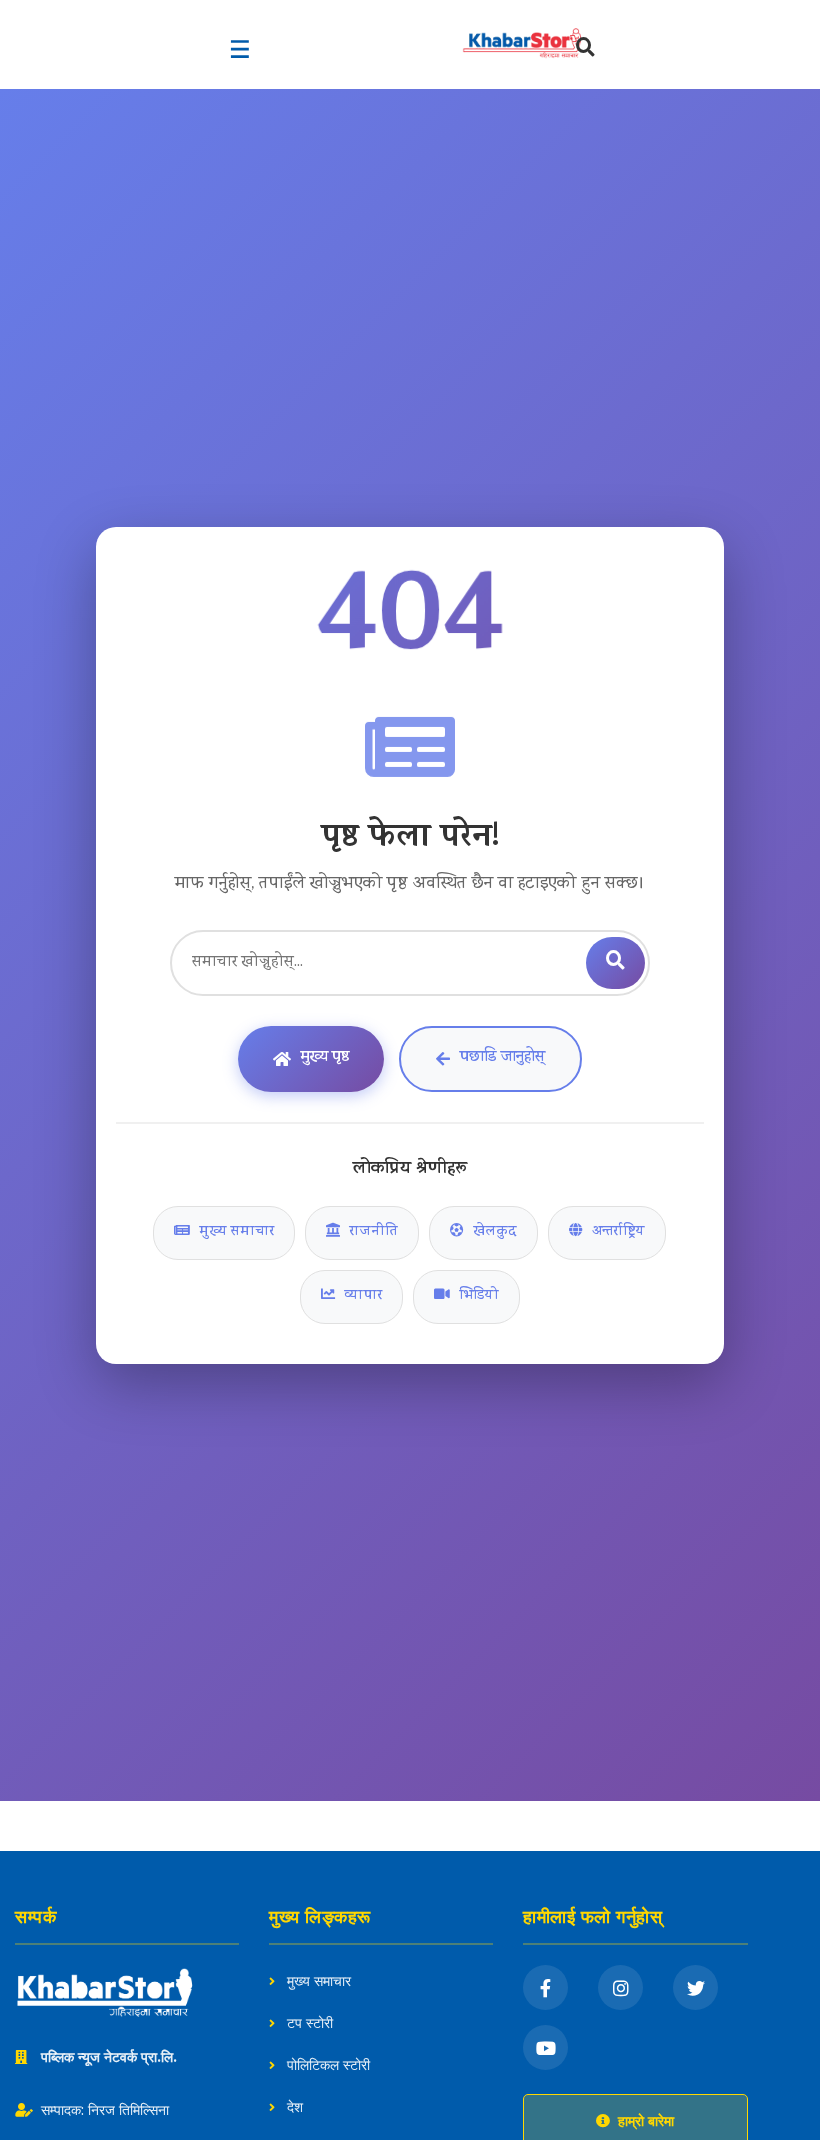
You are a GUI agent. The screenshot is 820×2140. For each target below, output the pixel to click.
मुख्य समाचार (234, 1232)
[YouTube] (545, 2047)
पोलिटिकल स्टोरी (326, 2065)
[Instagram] (620, 1987)
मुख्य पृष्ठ (325, 1058)
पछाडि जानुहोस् (502, 1058)
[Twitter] (695, 1987)
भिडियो (477, 1296)
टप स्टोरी (308, 2023)
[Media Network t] (455, 43)
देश (293, 2107)
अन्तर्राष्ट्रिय (616, 1232)
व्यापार (361, 1296)
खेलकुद (493, 1232)
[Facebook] (545, 1987)
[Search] (585, 50)
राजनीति (371, 1232)
